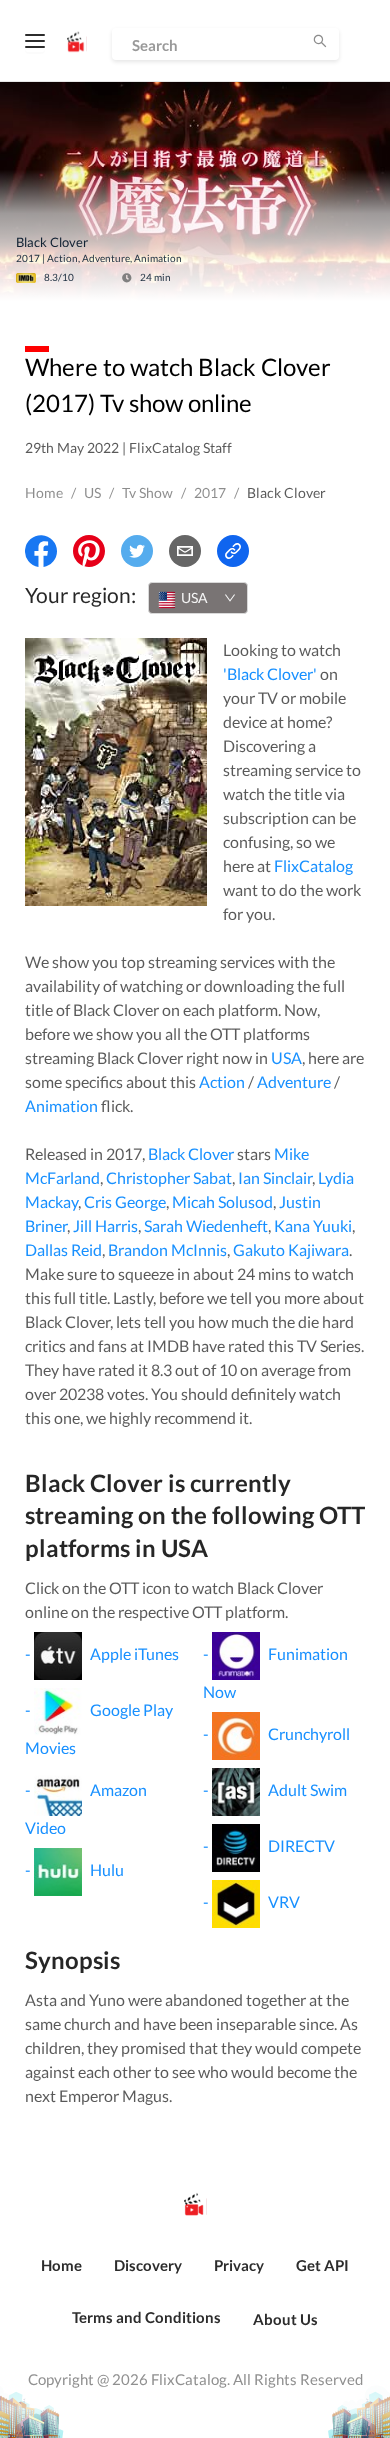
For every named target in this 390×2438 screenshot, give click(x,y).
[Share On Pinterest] (89, 551)
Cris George (125, 1201)
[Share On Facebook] (41, 551)
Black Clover (191, 1153)
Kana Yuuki (313, 1225)
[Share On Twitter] (137, 551)
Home (44, 492)
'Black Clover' (270, 673)
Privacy (239, 2265)
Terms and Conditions (146, 2317)
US (92, 492)
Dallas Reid (63, 1249)
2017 (210, 492)
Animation (61, 1105)
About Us (285, 2319)
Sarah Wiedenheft (206, 1225)
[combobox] (198, 598)
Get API (322, 2265)
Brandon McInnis (167, 1249)
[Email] (185, 551)
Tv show (147, 492)
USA (286, 1057)
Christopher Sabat (169, 1177)
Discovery (148, 2265)
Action (222, 1081)
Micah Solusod (222, 1201)
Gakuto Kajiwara (291, 1249)
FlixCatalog (313, 865)
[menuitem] (61, 2276)
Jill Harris (105, 1225)
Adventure (294, 1081)
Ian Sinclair (275, 1177)
